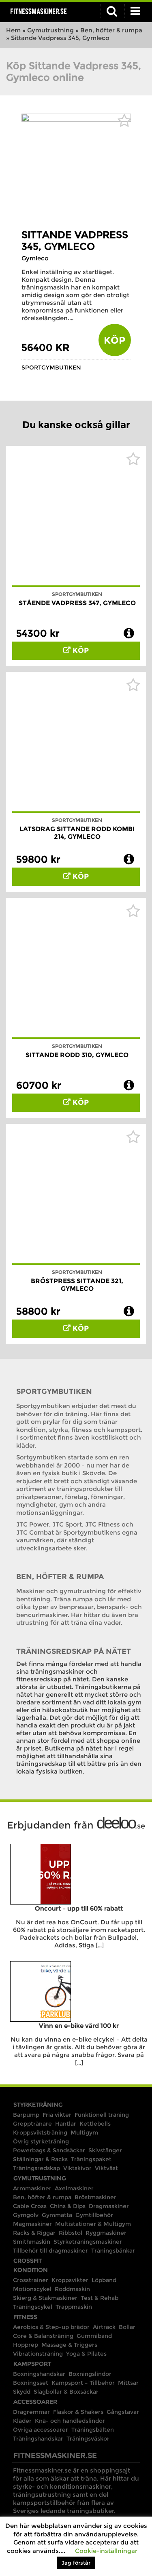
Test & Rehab (100, 2298)
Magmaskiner (32, 2224)
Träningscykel (33, 2307)
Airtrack (104, 2327)
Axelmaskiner (74, 2188)
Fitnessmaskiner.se (39, 11)
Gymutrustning (50, 30)
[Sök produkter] (112, 11)
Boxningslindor (90, 2374)
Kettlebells (95, 2124)
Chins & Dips (68, 2206)
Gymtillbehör (94, 2215)
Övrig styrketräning (41, 2141)
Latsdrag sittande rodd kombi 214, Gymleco (77, 833)
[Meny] (135, 11)
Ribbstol (71, 2233)
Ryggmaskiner (106, 2233)
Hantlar (66, 2124)
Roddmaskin (72, 2289)
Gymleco (35, 258)
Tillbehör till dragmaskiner (50, 2251)
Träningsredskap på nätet (74, 1651)
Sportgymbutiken (51, 367)
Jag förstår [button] (76, 2563)
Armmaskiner (32, 2188)
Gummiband (94, 2336)
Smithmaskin (32, 2242)
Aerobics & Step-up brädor (51, 2327)
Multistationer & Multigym (93, 2224)
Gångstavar (123, 2412)
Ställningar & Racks (40, 2159)
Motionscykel (32, 2289)
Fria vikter (57, 2115)
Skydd (22, 2392)
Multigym (84, 2133)
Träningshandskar (38, 2439)
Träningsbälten (93, 2430)
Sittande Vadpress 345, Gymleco (75, 241)
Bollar (127, 2327)
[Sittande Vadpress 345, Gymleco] (76, 119)
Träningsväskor (88, 2439)
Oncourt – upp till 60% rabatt (79, 1908)
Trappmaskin (74, 2307)
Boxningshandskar (39, 2374)
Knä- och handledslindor (70, 2421)
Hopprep (26, 2345)
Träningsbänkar (113, 2251)
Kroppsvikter (70, 2280)
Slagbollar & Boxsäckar (66, 2392)
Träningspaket (91, 2159)
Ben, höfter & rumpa (111, 30)
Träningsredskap (36, 2168)
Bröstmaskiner (95, 2197)
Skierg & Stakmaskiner (45, 2298)
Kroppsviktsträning (40, 2133)
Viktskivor (77, 2168)
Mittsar (128, 2383)
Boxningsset (31, 2383)
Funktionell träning (102, 2115)
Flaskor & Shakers (78, 2412)
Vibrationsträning (38, 2354)
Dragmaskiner (109, 2206)
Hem (13, 30)
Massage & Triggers (69, 2345)
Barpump (26, 2115)
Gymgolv (26, 2215)
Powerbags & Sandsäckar (49, 2150)
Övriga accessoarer (41, 2430)
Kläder (22, 2421)
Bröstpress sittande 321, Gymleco (77, 1285)
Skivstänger (105, 2150)
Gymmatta (57, 2215)
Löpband (104, 2280)
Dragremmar (31, 2412)
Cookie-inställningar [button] (106, 2551)
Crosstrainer (31, 2280)
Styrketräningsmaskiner (88, 2242)
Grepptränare (32, 2124)
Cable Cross (30, 2206)
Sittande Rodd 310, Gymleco (77, 1055)
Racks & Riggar (34, 2233)
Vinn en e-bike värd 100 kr (79, 2026)
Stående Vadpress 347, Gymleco (77, 603)
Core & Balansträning (43, 2336)
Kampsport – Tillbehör (83, 2383)
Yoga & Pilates (86, 2354)
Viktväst (106, 2168)
